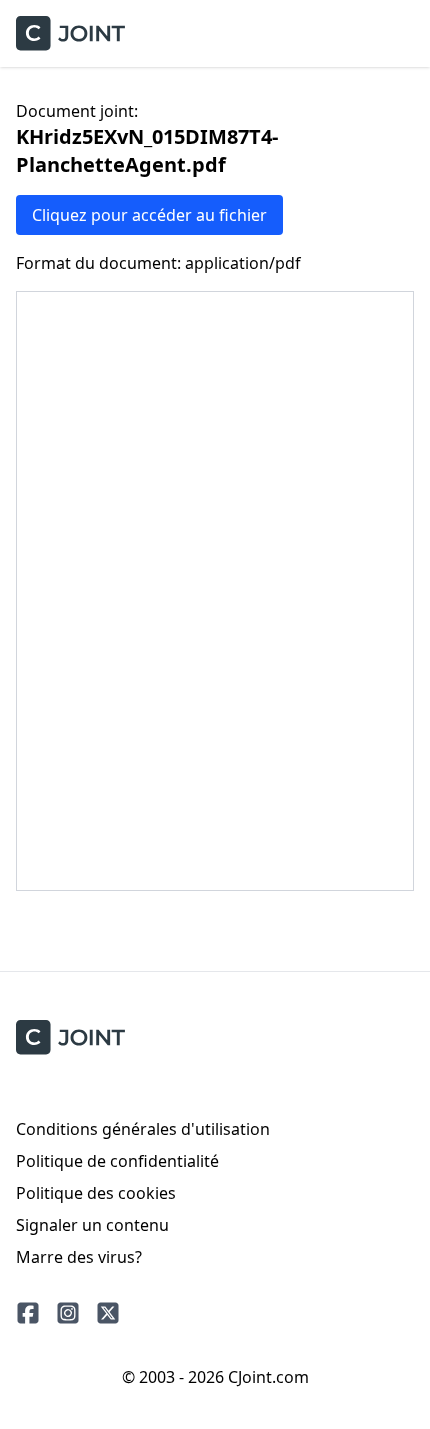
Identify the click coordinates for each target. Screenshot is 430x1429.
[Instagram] (68, 1313)
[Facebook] (28, 1313)
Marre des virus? (79, 1257)
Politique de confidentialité (117, 1161)
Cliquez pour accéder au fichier (149, 215)
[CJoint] (70, 1037)
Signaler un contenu (92, 1225)
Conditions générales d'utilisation (143, 1129)
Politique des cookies (96, 1193)
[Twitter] (108, 1313)
